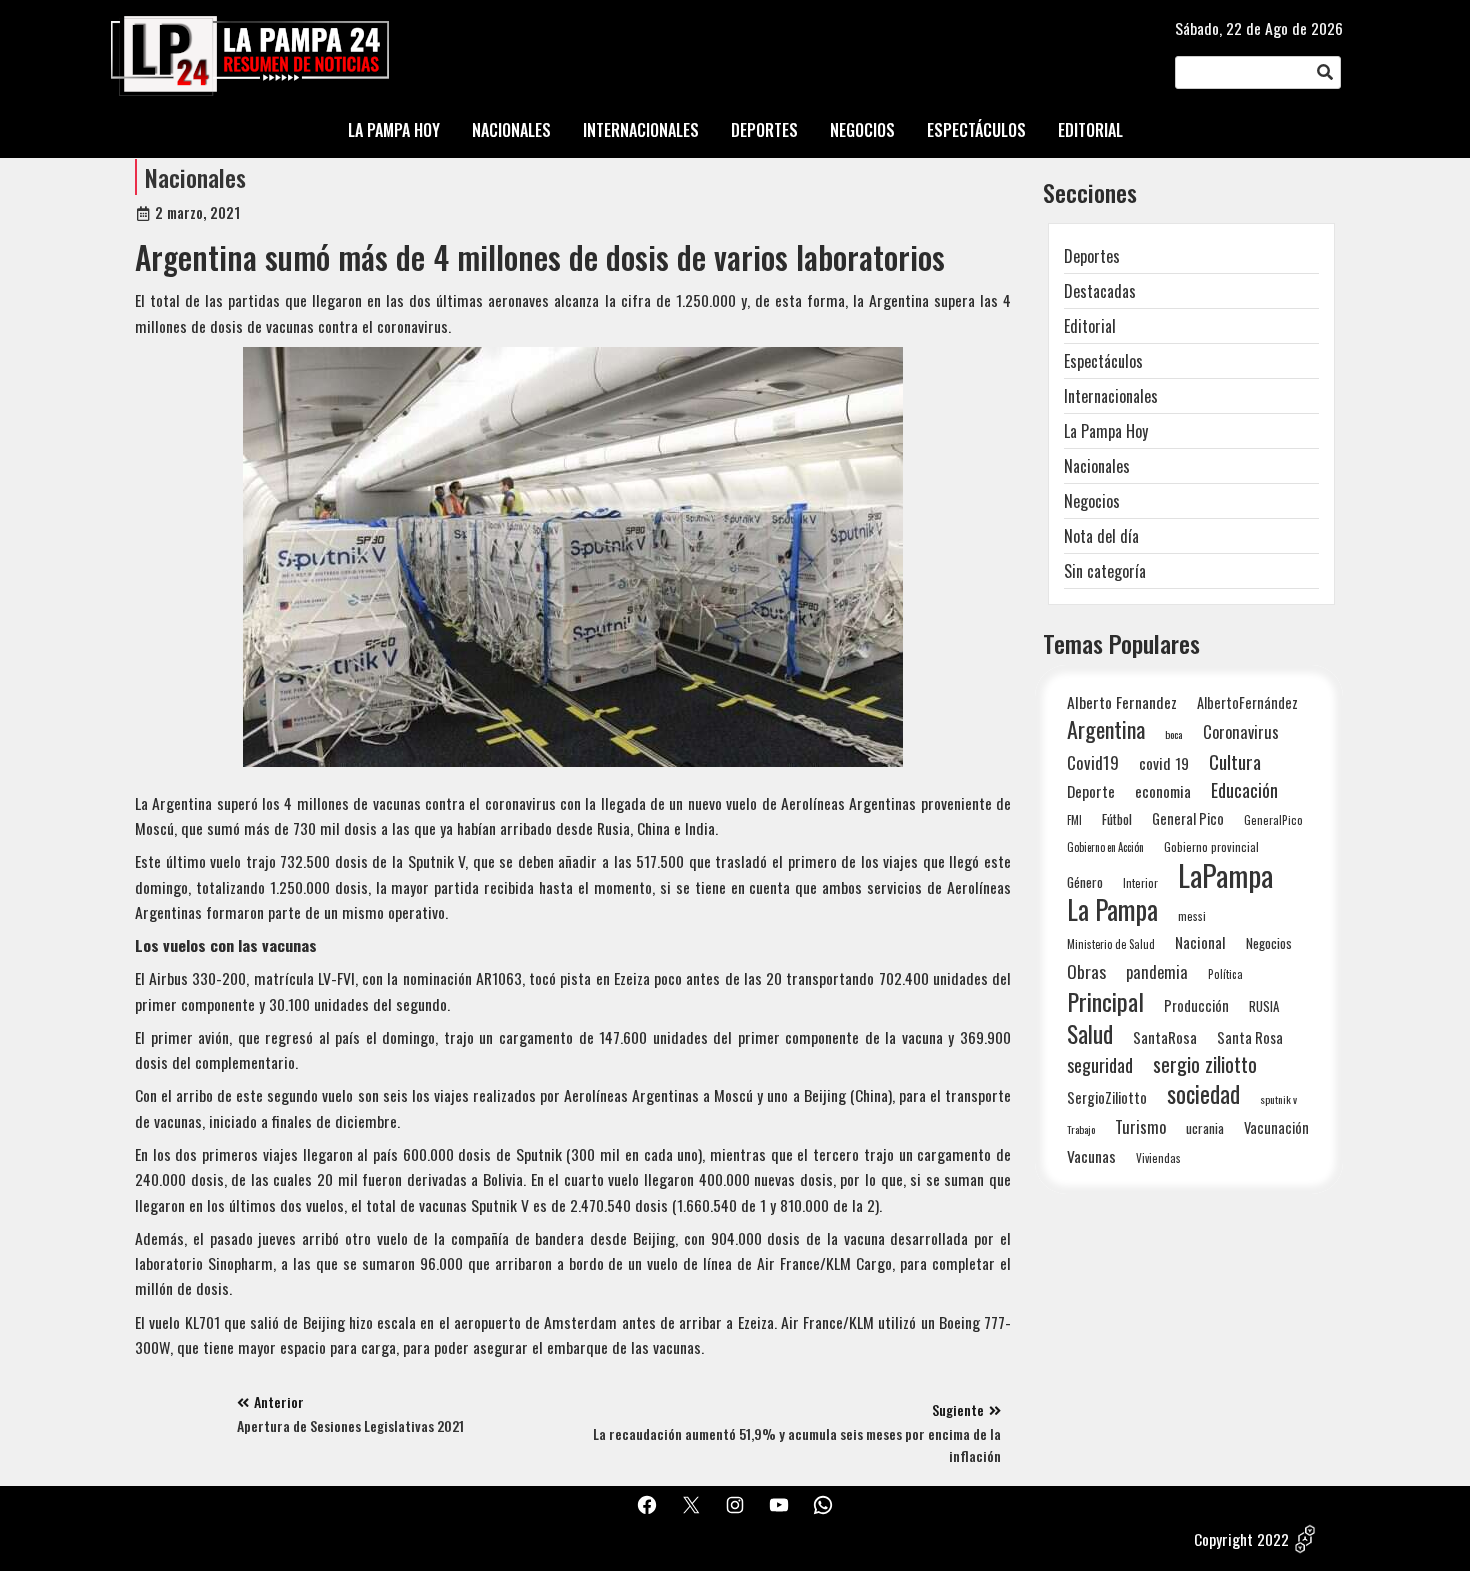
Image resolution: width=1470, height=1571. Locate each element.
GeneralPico (1273, 819)
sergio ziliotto (1205, 1064)
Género (1085, 882)
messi (1192, 915)
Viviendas (1158, 1157)
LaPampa (1225, 874)
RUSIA (1264, 1006)
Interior (1140, 882)
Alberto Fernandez (1122, 702)
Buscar (1325, 73)
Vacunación (1276, 1127)
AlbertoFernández (1247, 702)
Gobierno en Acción (1105, 847)
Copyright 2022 (1241, 1539)
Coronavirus (1241, 731)
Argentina (1106, 729)
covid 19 (1164, 762)
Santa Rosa (1250, 1037)
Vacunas (1091, 1156)
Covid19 (1093, 762)
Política (1225, 974)
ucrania (1205, 1128)
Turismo (1140, 1126)
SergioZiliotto (1107, 1097)
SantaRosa (1165, 1037)
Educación (1244, 789)
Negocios (1092, 501)
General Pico (1188, 818)
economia (1163, 791)
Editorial (1090, 326)
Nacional (1200, 942)
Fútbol (1117, 819)
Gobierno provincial (1211, 846)
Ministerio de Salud (1111, 944)
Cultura (1235, 761)
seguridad (1100, 1064)
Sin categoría (1105, 571)
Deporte (1091, 791)
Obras (1086, 971)
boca (1174, 734)
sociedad (1203, 1093)
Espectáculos (1103, 361)
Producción (1196, 1005)
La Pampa (1112, 909)
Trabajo (1081, 1129)
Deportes (1092, 256)
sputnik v (1278, 1099)
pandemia (1157, 972)
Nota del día (1101, 536)
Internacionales (1111, 396)
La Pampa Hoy (1106, 431)
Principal (1105, 1001)
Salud (1090, 1033)
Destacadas (1100, 291)
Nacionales (195, 177)
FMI (1074, 819)
